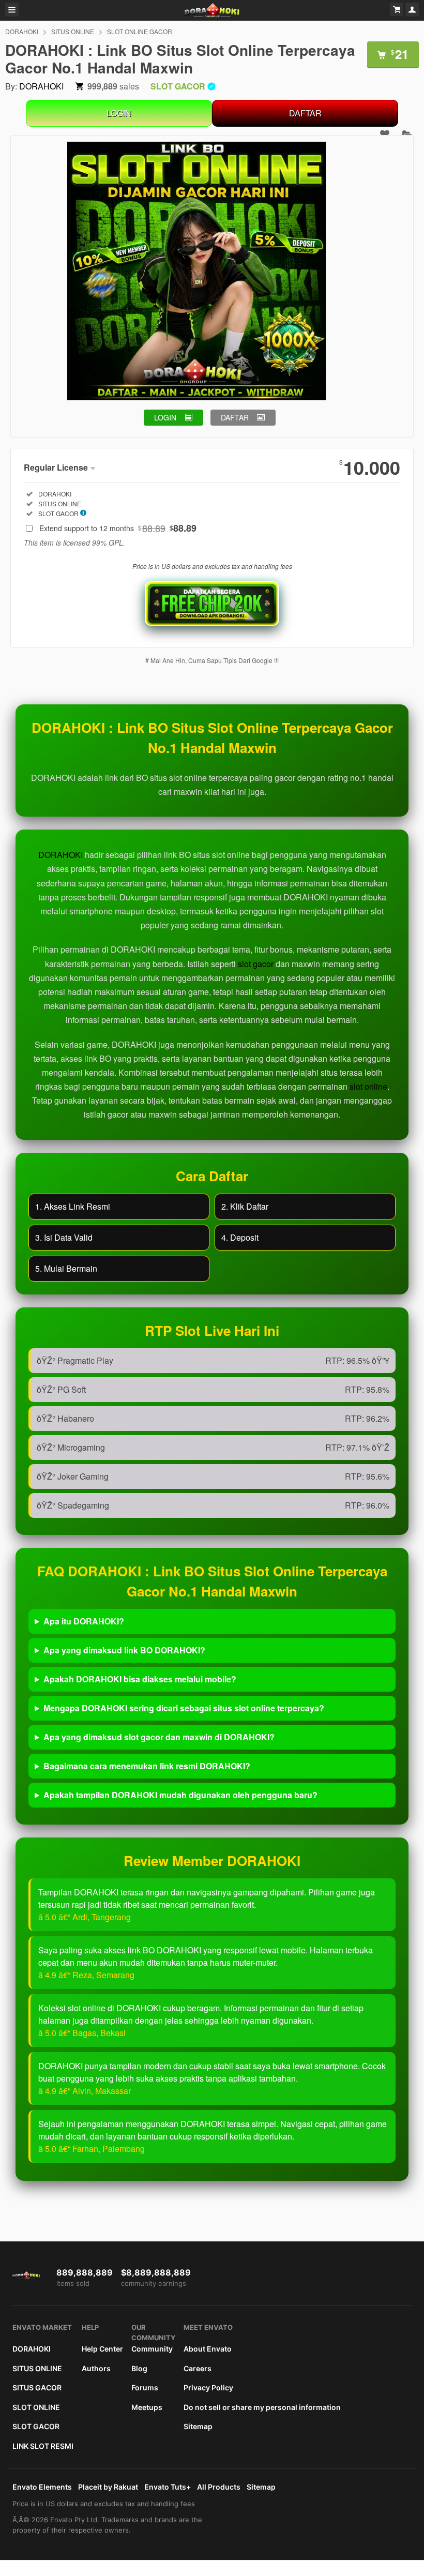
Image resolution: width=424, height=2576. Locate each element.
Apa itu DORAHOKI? (84, 1621)
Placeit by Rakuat (108, 2487)
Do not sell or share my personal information (262, 2407)
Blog (139, 2368)
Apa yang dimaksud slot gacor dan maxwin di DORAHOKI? (159, 1737)
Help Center (102, 2349)
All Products (219, 2487)
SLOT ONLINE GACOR (140, 31)
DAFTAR (305, 113)
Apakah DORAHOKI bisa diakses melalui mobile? (140, 1679)
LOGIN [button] (165, 417)
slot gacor (256, 964)
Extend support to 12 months (118, 528)
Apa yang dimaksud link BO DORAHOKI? (124, 1650)
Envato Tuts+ (168, 2487)
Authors (96, 2368)
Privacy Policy (208, 2387)
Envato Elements (42, 2487)
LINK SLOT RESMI (43, 2446)
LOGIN (119, 113)
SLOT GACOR (36, 2426)
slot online (368, 1086)
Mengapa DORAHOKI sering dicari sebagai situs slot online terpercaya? (184, 1708)
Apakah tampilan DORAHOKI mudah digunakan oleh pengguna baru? (180, 1795)
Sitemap (198, 2426)
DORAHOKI (22, 31)
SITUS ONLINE (73, 31)
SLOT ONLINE (36, 2407)
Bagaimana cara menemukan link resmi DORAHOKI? (147, 1766)
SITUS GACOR (37, 2387)
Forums (145, 2387)
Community (152, 2349)
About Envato (208, 2349)
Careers (198, 2368)
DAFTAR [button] (235, 417)
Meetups (147, 2407)
